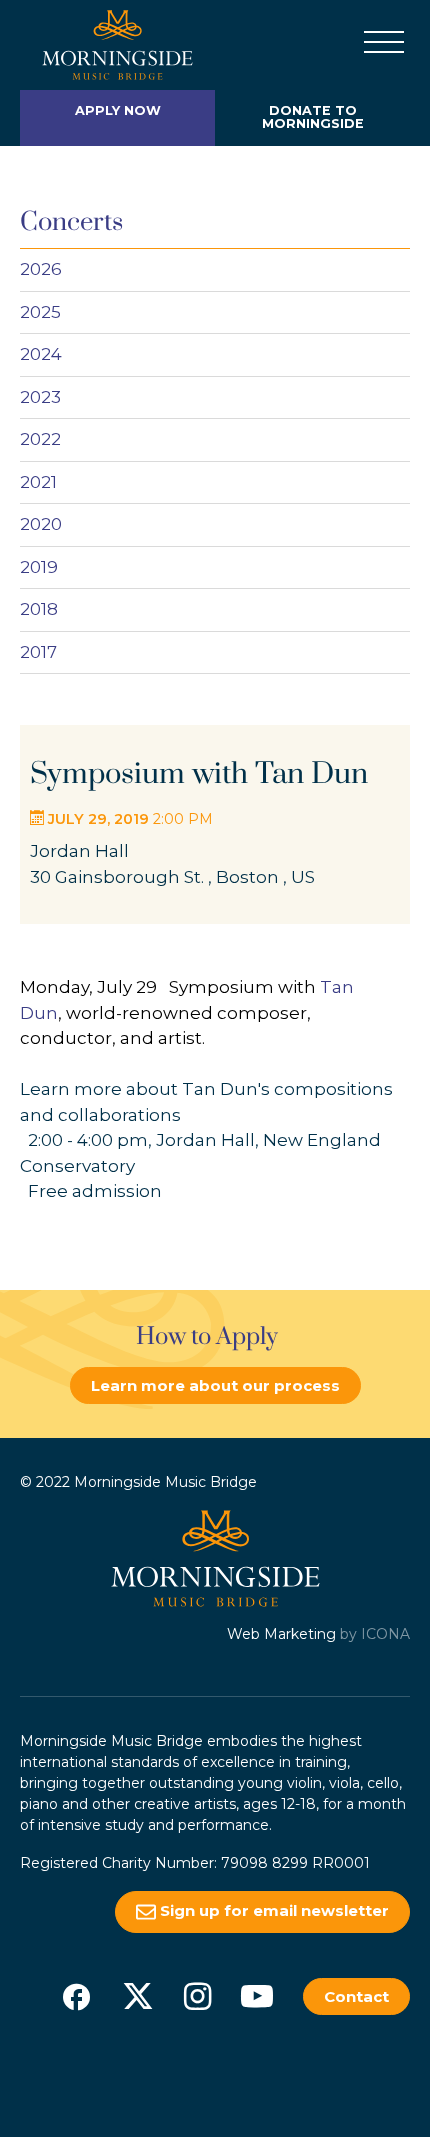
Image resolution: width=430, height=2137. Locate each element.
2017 (38, 652)
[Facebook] (76, 1996)
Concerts (71, 222)
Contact (356, 1996)
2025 (40, 312)
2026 (41, 269)
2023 (40, 397)
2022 (40, 439)
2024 (41, 354)
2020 (41, 524)
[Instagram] (197, 1996)
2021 (38, 482)
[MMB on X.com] (138, 1996)
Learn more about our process (215, 1385)
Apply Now (118, 110)
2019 (39, 567)
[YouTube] (257, 1996)
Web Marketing (281, 1634)
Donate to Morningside (313, 117)
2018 (39, 609)
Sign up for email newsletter (272, 1910)
